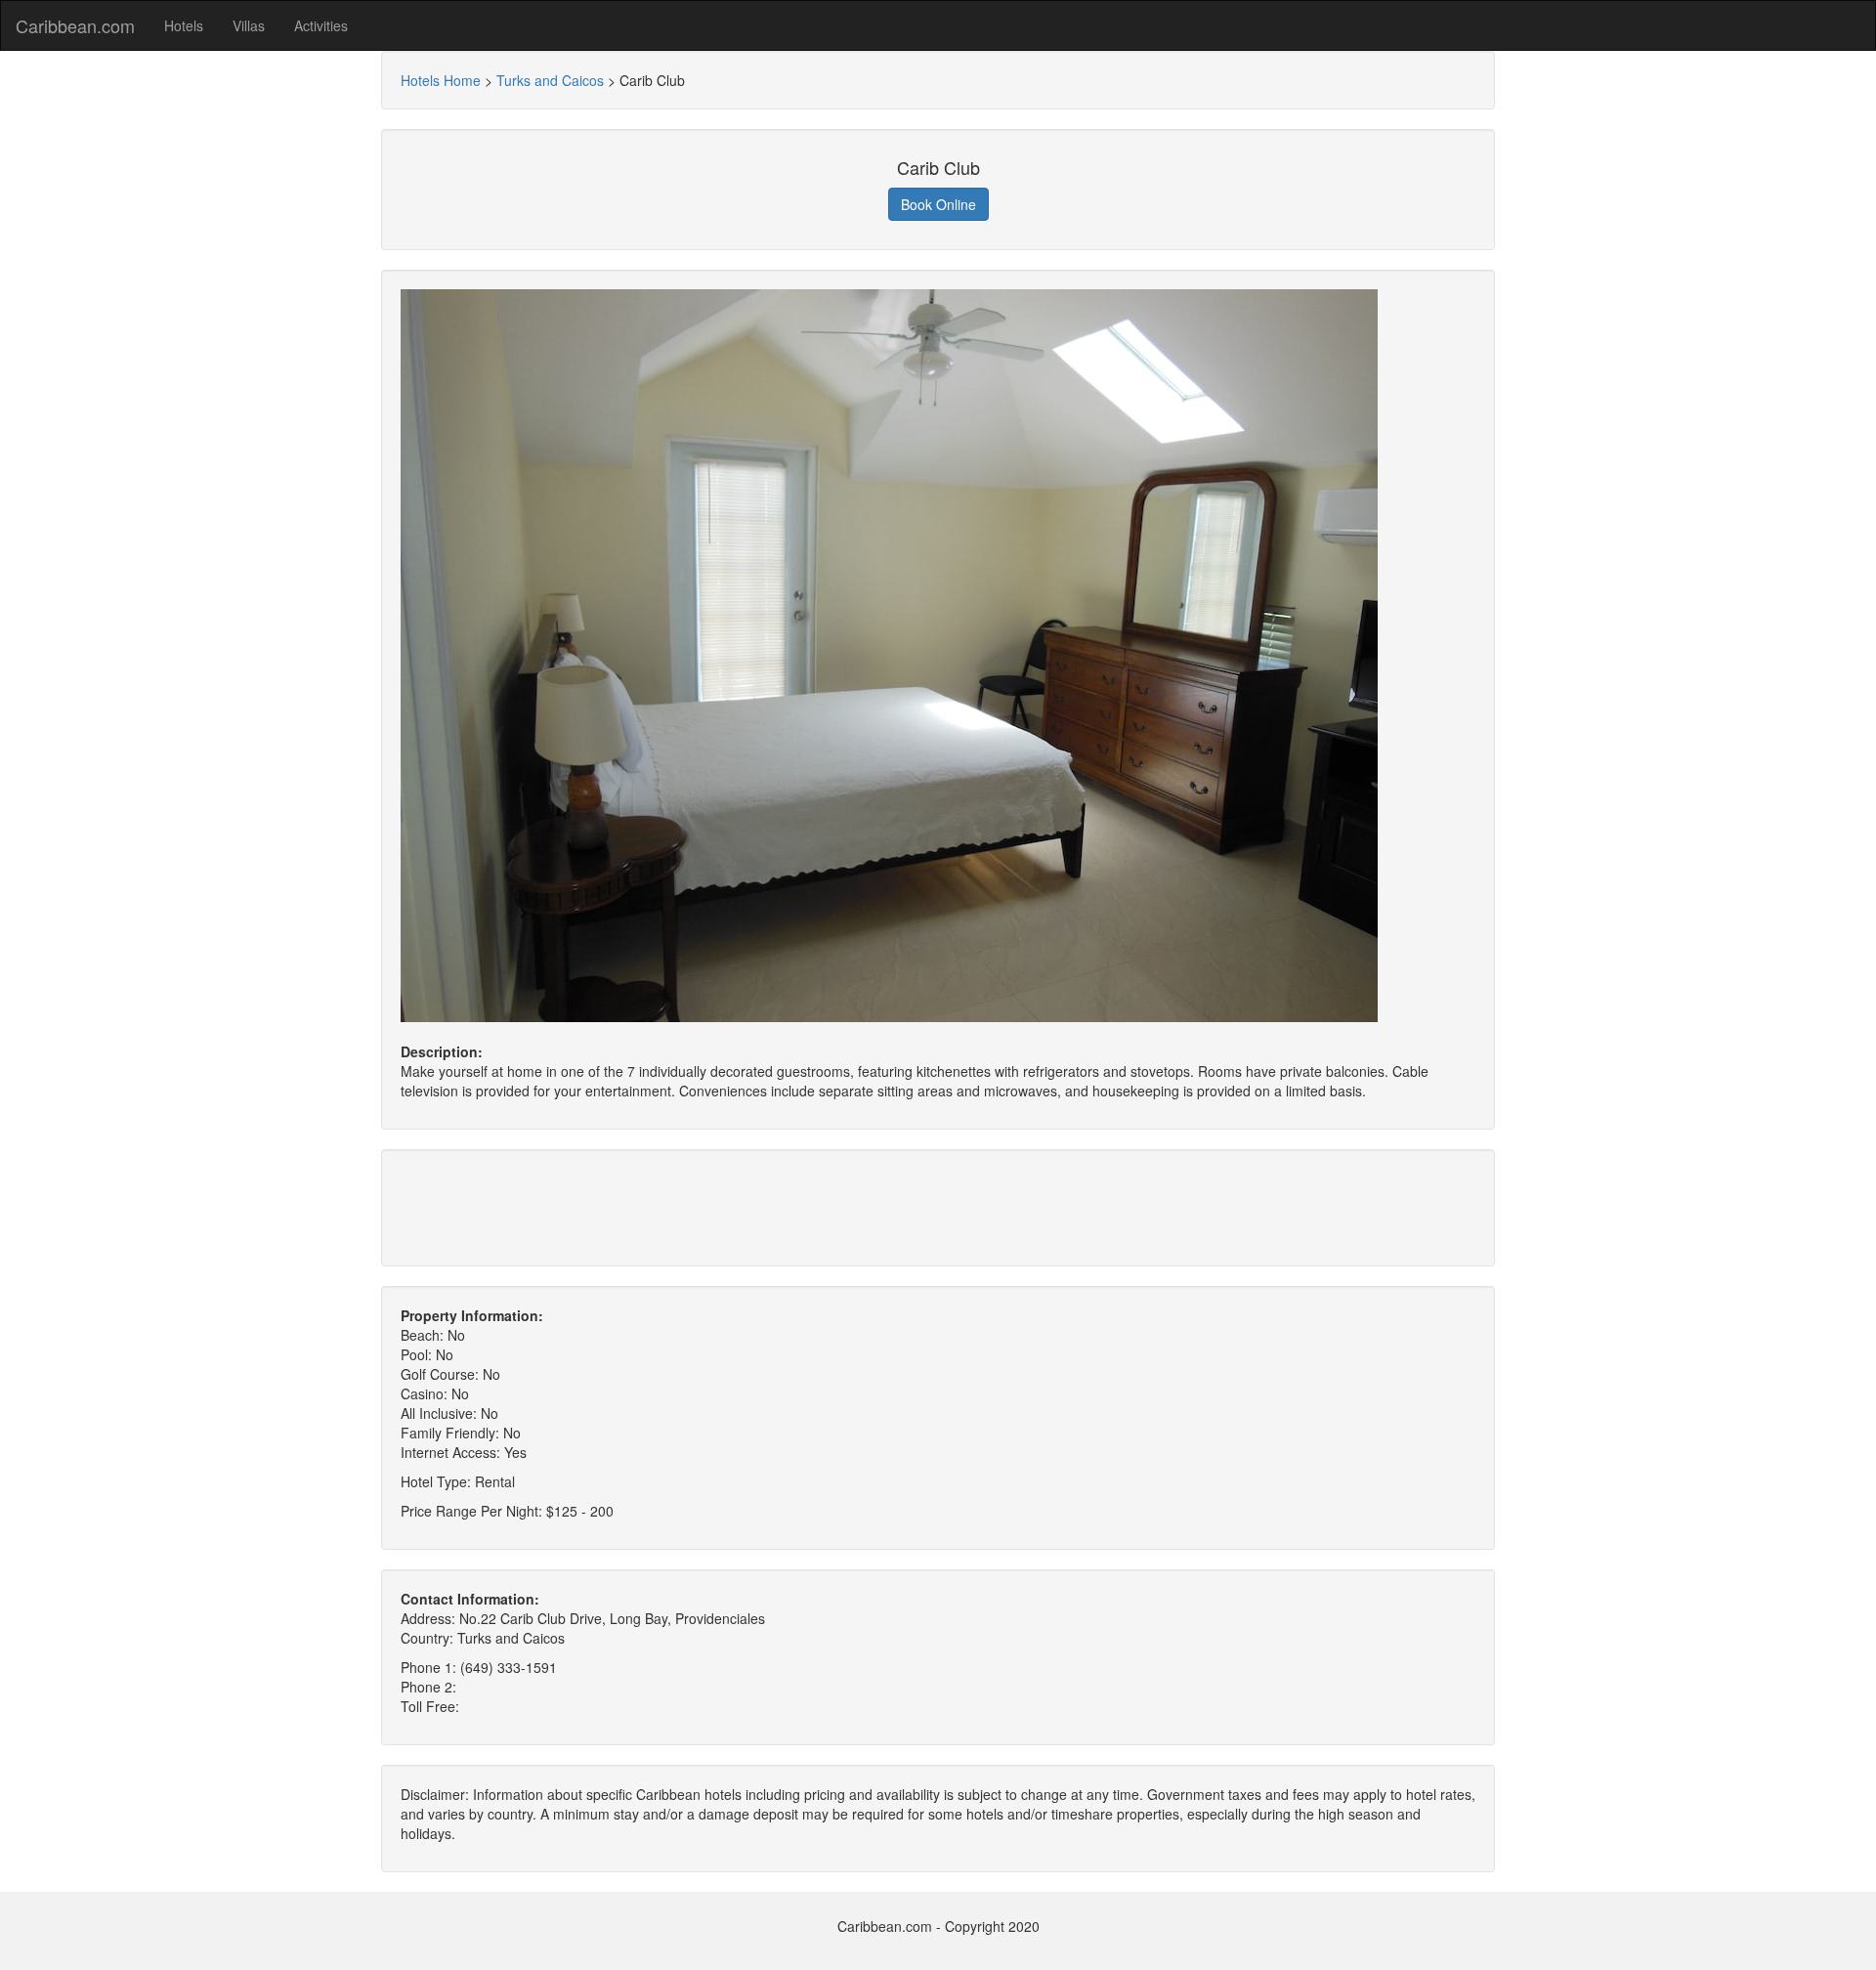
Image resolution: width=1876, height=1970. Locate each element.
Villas (249, 25)
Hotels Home (441, 80)
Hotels (184, 25)
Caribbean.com (75, 25)
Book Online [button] (938, 204)
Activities (321, 25)
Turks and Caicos (550, 80)
